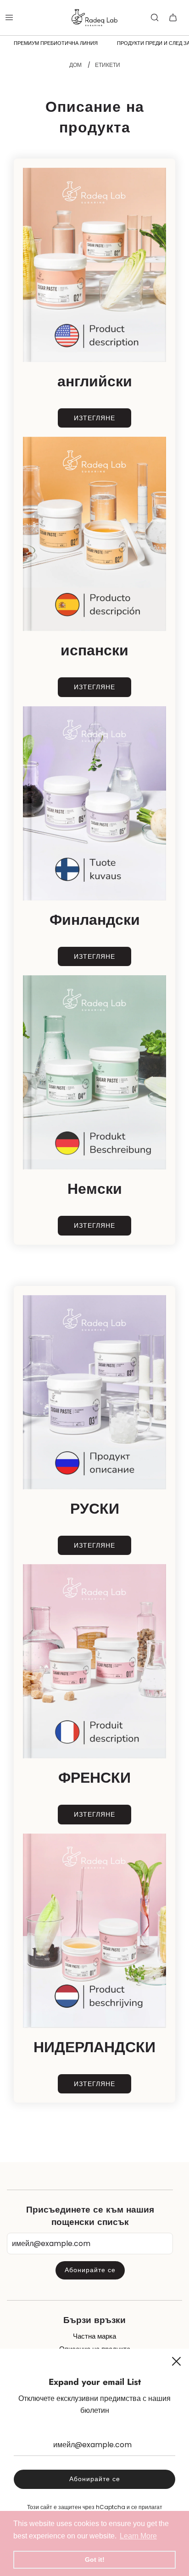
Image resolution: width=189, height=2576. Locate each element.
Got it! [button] (95, 2560)
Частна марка (94, 2336)
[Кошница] (173, 17)
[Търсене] (155, 17)
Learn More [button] (138, 2536)
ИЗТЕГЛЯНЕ (94, 418)
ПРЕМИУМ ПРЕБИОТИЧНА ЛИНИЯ (56, 43)
